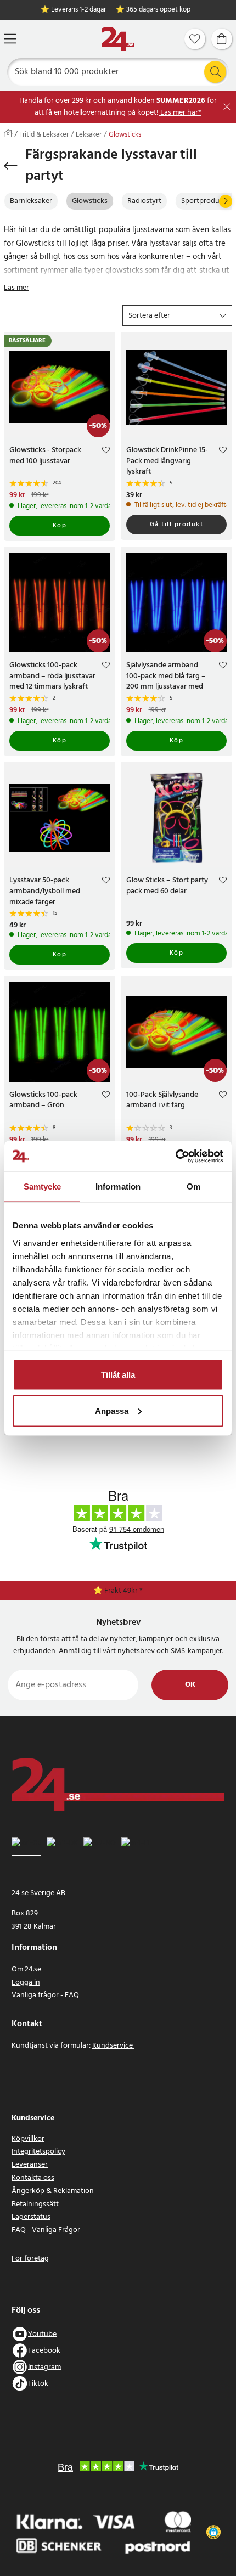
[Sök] (215, 72)
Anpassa (112, 1410)
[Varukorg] (222, 39)
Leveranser (30, 2165)
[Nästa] (226, 201)
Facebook (44, 2350)
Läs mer (16, 288)
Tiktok (38, 2383)
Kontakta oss (33, 2178)
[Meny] (10, 39)
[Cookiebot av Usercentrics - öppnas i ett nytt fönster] (175, 1156)
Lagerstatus (31, 2217)
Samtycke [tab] (43, 1186)
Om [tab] (193, 1186)
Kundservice (113, 2046)
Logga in (26, 1983)
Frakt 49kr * (123, 1591)
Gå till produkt (177, 525)
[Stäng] (227, 107)
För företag (30, 2259)
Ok (190, 1685)
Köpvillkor (28, 2139)
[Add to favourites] (106, 452)
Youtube (42, 2334)
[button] (177, 315)
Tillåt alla (118, 1375)
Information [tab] (118, 1186)
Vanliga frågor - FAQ (45, 1995)
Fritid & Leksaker (44, 135)
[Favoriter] (195, 39)
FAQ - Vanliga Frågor (46, 2230)
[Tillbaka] (11, 166)
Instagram (44, 2367)
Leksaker (89, 135)
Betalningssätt (35, 2204)
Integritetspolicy (38, 2152)
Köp (60, 526)
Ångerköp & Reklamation (53, 2191)
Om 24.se (26, 1969)
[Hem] (118, 39)
